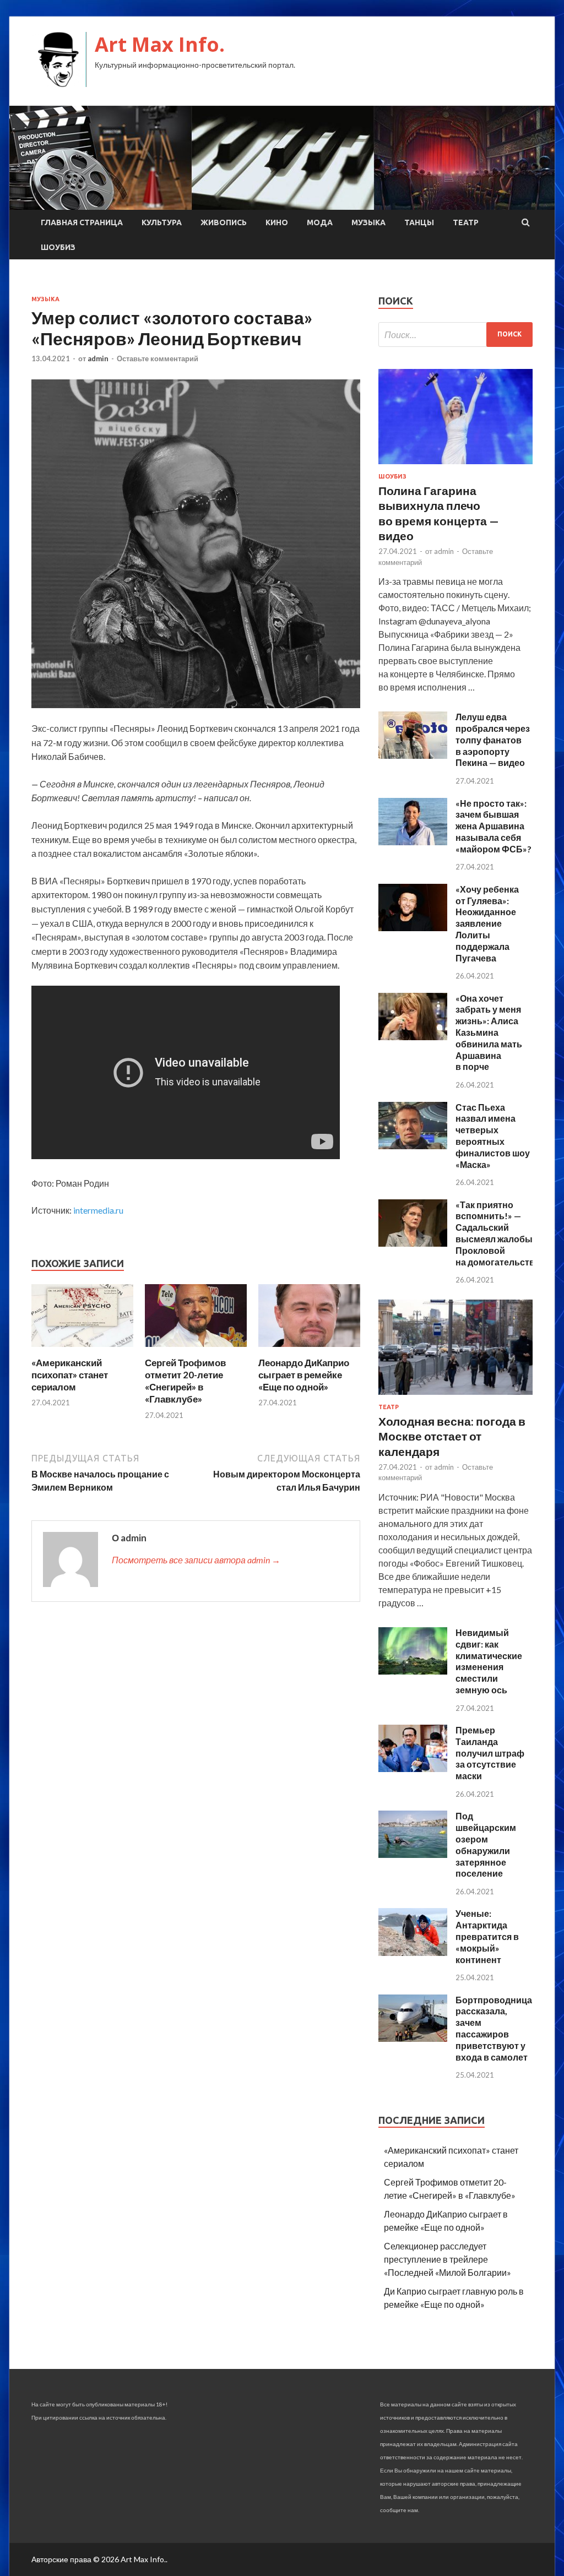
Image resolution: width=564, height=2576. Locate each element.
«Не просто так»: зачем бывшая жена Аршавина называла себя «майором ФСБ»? (493, 826)
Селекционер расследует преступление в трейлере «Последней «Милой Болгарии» (448, 2259)
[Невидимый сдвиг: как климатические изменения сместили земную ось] (413, 1671)
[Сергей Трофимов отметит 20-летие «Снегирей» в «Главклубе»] (196, 1350)
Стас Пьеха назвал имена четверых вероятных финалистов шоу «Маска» (493, 1136)
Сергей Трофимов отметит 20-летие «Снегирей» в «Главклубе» (185, 1381)
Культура (162, 222)
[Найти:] (455, 335)
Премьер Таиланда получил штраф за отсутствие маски (490, 1753)
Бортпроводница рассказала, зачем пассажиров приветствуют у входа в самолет (494, 2028)
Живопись (224, 222)
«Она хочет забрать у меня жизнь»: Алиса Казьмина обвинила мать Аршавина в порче (489, 1032)
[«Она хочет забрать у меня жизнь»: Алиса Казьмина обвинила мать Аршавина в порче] (413, 1037)
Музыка (368, 222)
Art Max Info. (160, 44)
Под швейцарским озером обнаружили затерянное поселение (486, 1844)
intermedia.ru (98, 1210)
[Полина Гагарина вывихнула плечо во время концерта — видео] (455, 466)
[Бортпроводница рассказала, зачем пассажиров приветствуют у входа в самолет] (413, 2038)
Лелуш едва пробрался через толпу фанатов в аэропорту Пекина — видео (493, 740)
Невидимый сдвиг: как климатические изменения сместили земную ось (489, 1661)
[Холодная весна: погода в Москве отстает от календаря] (455, 1397)
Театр (466, 222)
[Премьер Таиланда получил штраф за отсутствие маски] (413, 1768)
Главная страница (82, 222)
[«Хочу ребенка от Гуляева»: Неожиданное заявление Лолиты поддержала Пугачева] (413, 928)
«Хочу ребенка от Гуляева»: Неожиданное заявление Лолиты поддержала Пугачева (487, 923)
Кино (277, 222)
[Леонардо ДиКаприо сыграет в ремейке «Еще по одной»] (309, 1350)
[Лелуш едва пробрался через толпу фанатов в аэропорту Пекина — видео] (413, 755)
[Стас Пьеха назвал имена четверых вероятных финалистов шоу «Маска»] (413, 1146)
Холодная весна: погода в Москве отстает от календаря (452, 1436)
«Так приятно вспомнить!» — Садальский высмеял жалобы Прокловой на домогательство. (499, 1233)
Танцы (419, 222)
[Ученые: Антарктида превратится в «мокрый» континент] (413, 1952)
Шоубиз (58, 247)
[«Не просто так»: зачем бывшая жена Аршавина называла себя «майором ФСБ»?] (413, 842)
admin (98, 358)
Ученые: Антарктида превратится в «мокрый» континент (487, 1936)
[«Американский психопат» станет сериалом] (82, 1350)
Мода (320, 222)
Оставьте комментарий (158, 358)
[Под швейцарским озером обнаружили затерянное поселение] (413, 1854)
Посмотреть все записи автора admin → (196, 1560)
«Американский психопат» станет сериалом (70, 1375)
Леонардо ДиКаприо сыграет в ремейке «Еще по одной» (304, 1375)
